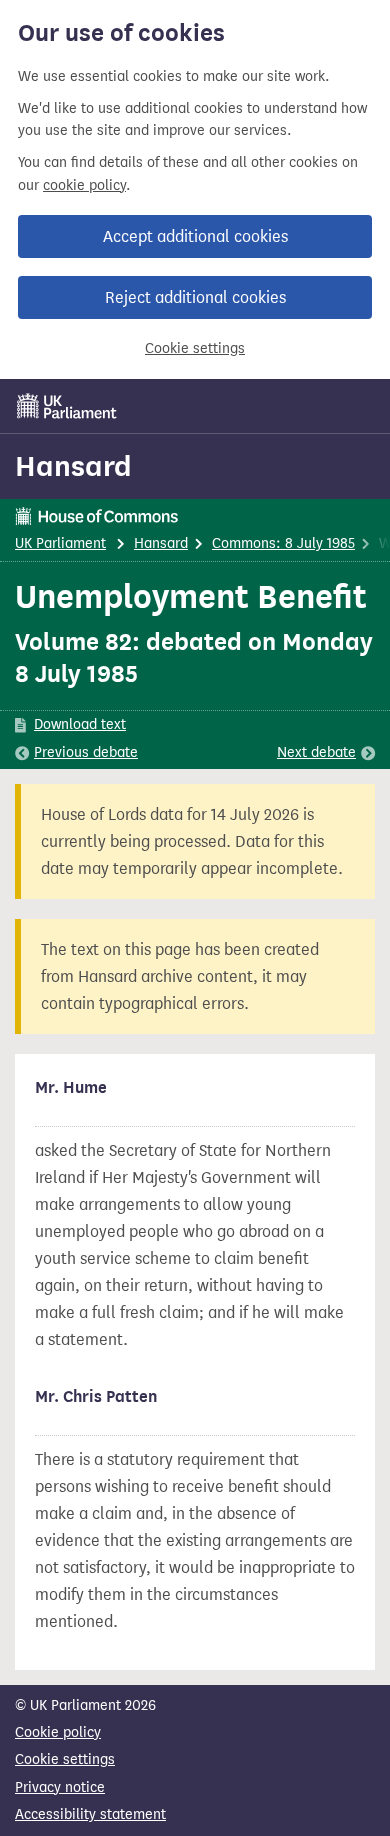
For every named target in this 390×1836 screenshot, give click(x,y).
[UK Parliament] (67, 406)
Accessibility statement (90, 1814)
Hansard (73, 466)
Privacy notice (60, 1787)
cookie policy (84, 185)
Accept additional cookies (195, 236)
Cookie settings (195, 348)
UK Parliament (60, 543)
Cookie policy (58, 1732)
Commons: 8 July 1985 (283, 543)
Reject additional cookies (195, 297)
